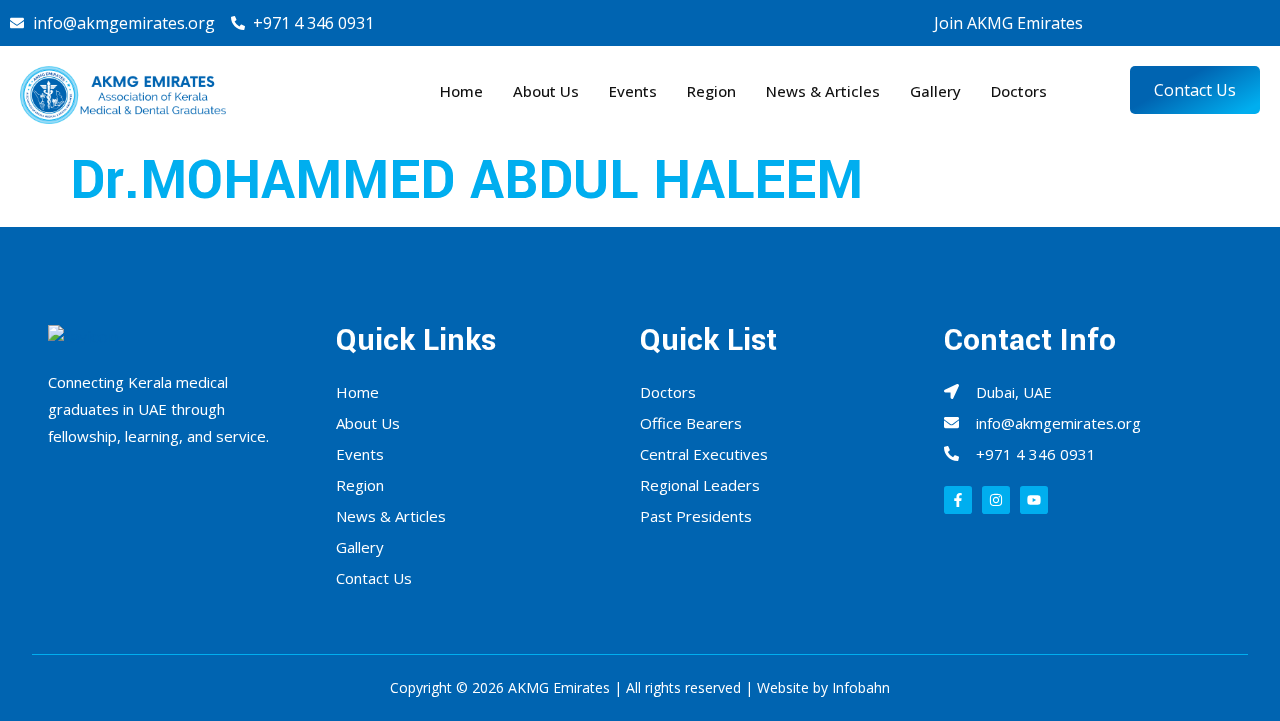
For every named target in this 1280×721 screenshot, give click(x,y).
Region (711, 91)
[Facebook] (1150, 23)
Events (633, 91)
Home (461, 91)
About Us (546, 91)
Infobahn (861, 687)
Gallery (935, 91)
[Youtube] (1222, 23)
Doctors (1019, 91)
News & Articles (823, 91)
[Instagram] (1186, 23)
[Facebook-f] (958, 500)
